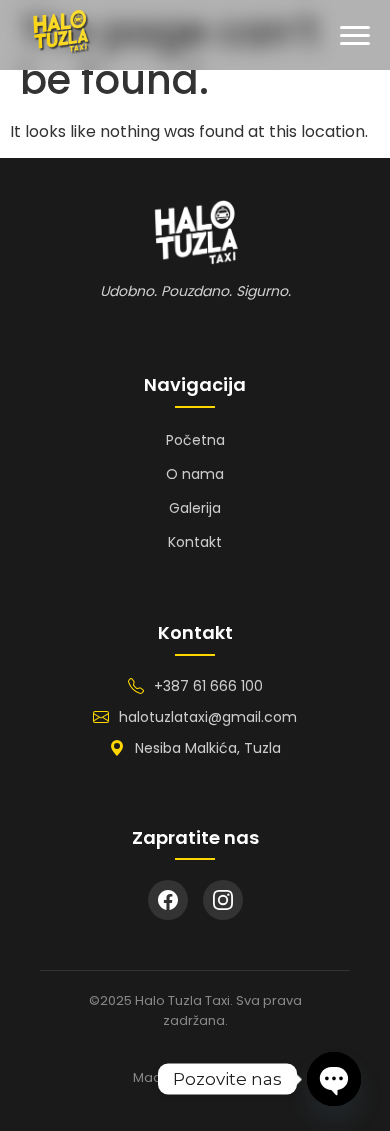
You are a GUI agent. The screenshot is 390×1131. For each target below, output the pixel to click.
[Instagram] (223, 900)
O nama (195, 474)
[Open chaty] (334, 1079)
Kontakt (195, 542)
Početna (195, 440)
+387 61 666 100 (208, 686)
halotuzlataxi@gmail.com (208, 717)
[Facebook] (168, 900)
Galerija (195, 508)
